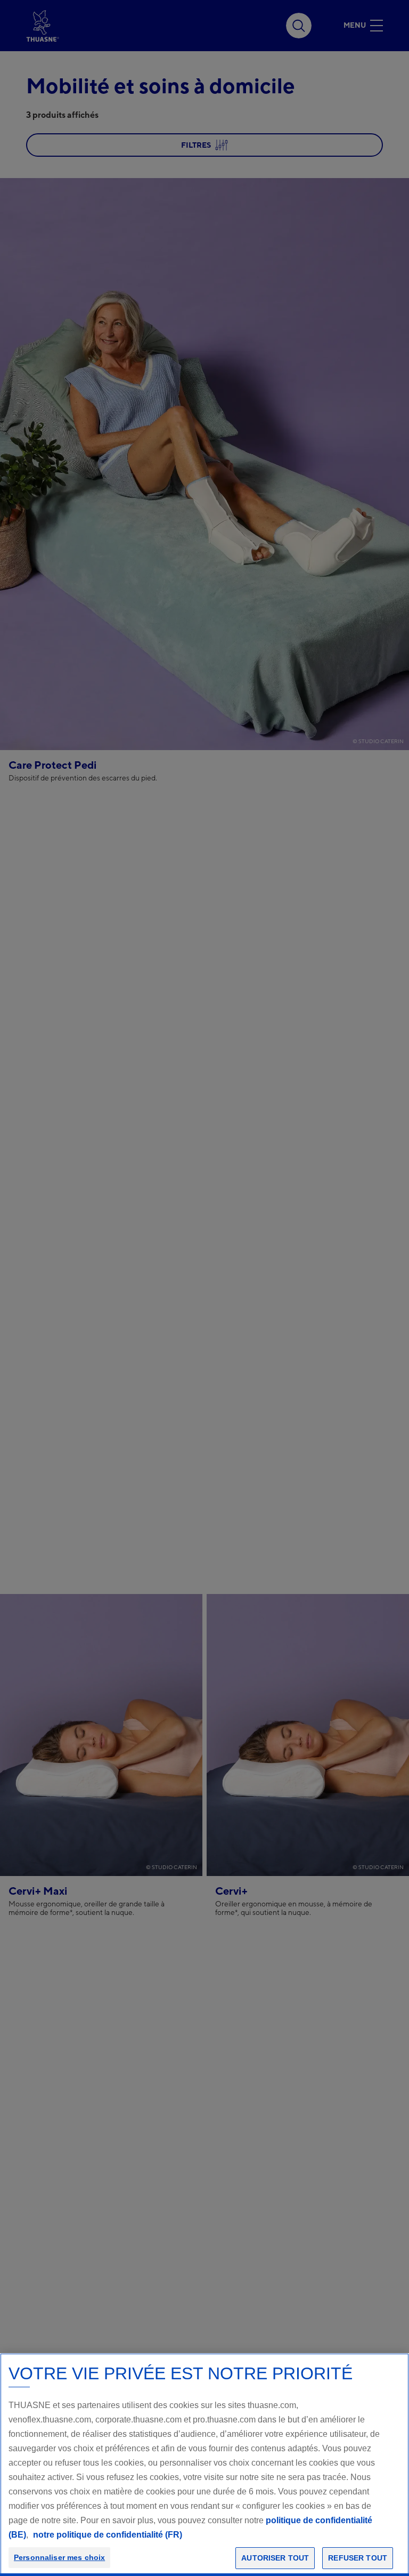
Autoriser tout (275, 2558)
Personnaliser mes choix (59, 2557)
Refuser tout (358, 2558)
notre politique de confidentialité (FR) (108, 2535)
